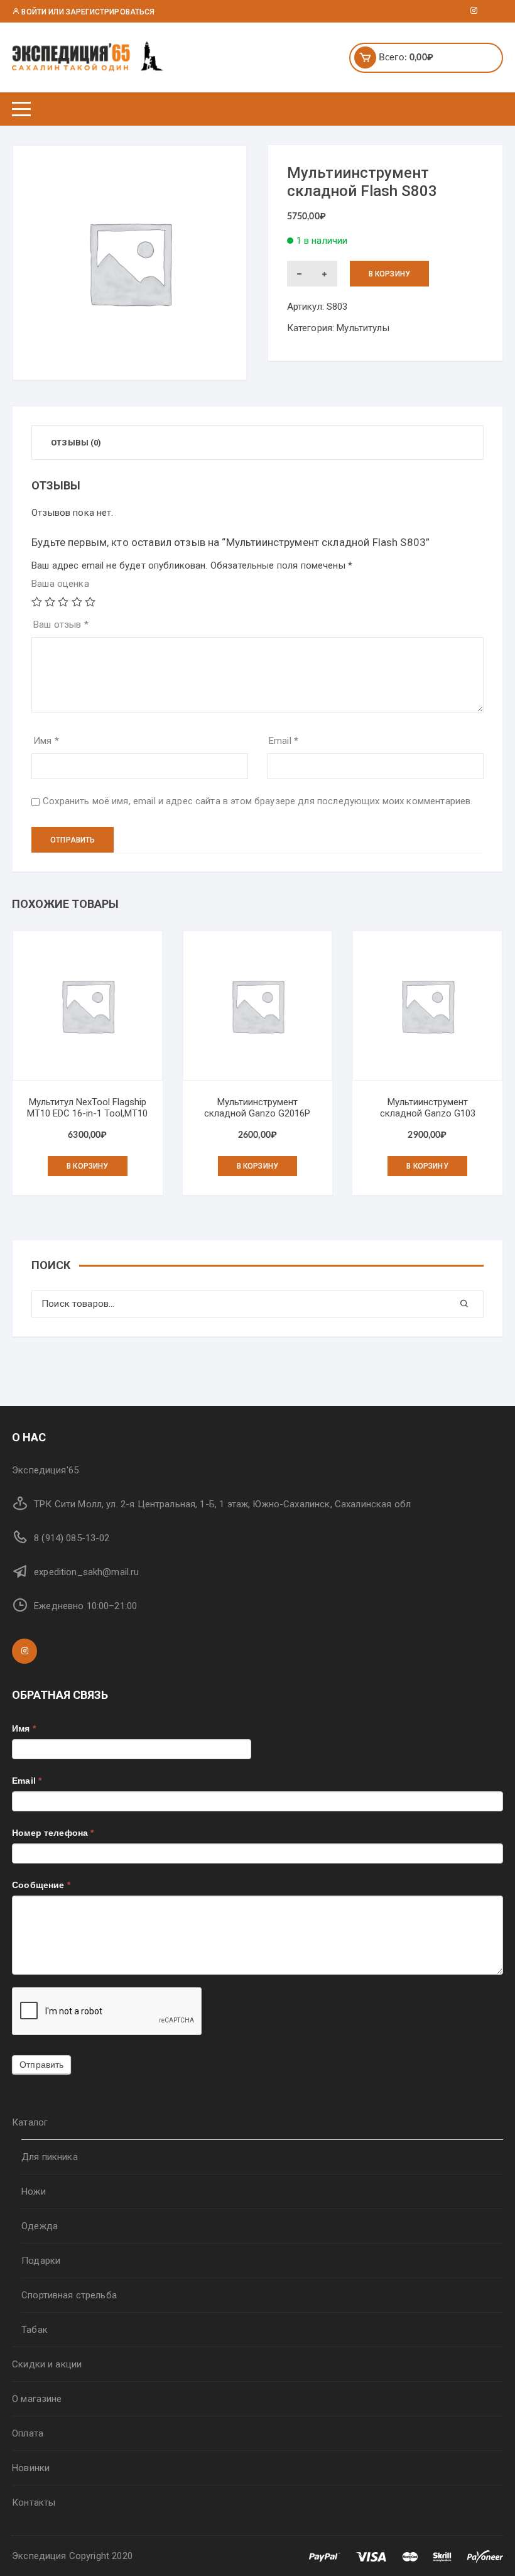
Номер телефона (53, 1833)
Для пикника (50, 2157)
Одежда (40, 2226)
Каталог (30, 2122)
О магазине (37, 2399)
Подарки (41, 2261)
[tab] (76, 443)
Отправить (41, 2065)
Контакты (34, 2502)
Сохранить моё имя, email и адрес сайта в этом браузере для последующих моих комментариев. (257, 801)
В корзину (389, 274)
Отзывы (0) (76, 443)
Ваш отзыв (61, 625)
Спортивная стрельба (69, 2295)
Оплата (28, 2433)
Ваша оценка (60, 584)
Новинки (31, 2468)
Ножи (34, 2191)
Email (284, 741)
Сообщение (41, 1885)
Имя (46, 741)
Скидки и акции (47, 2364)
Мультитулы (363, 328)
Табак (35, 2330)
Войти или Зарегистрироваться (87, 12)
